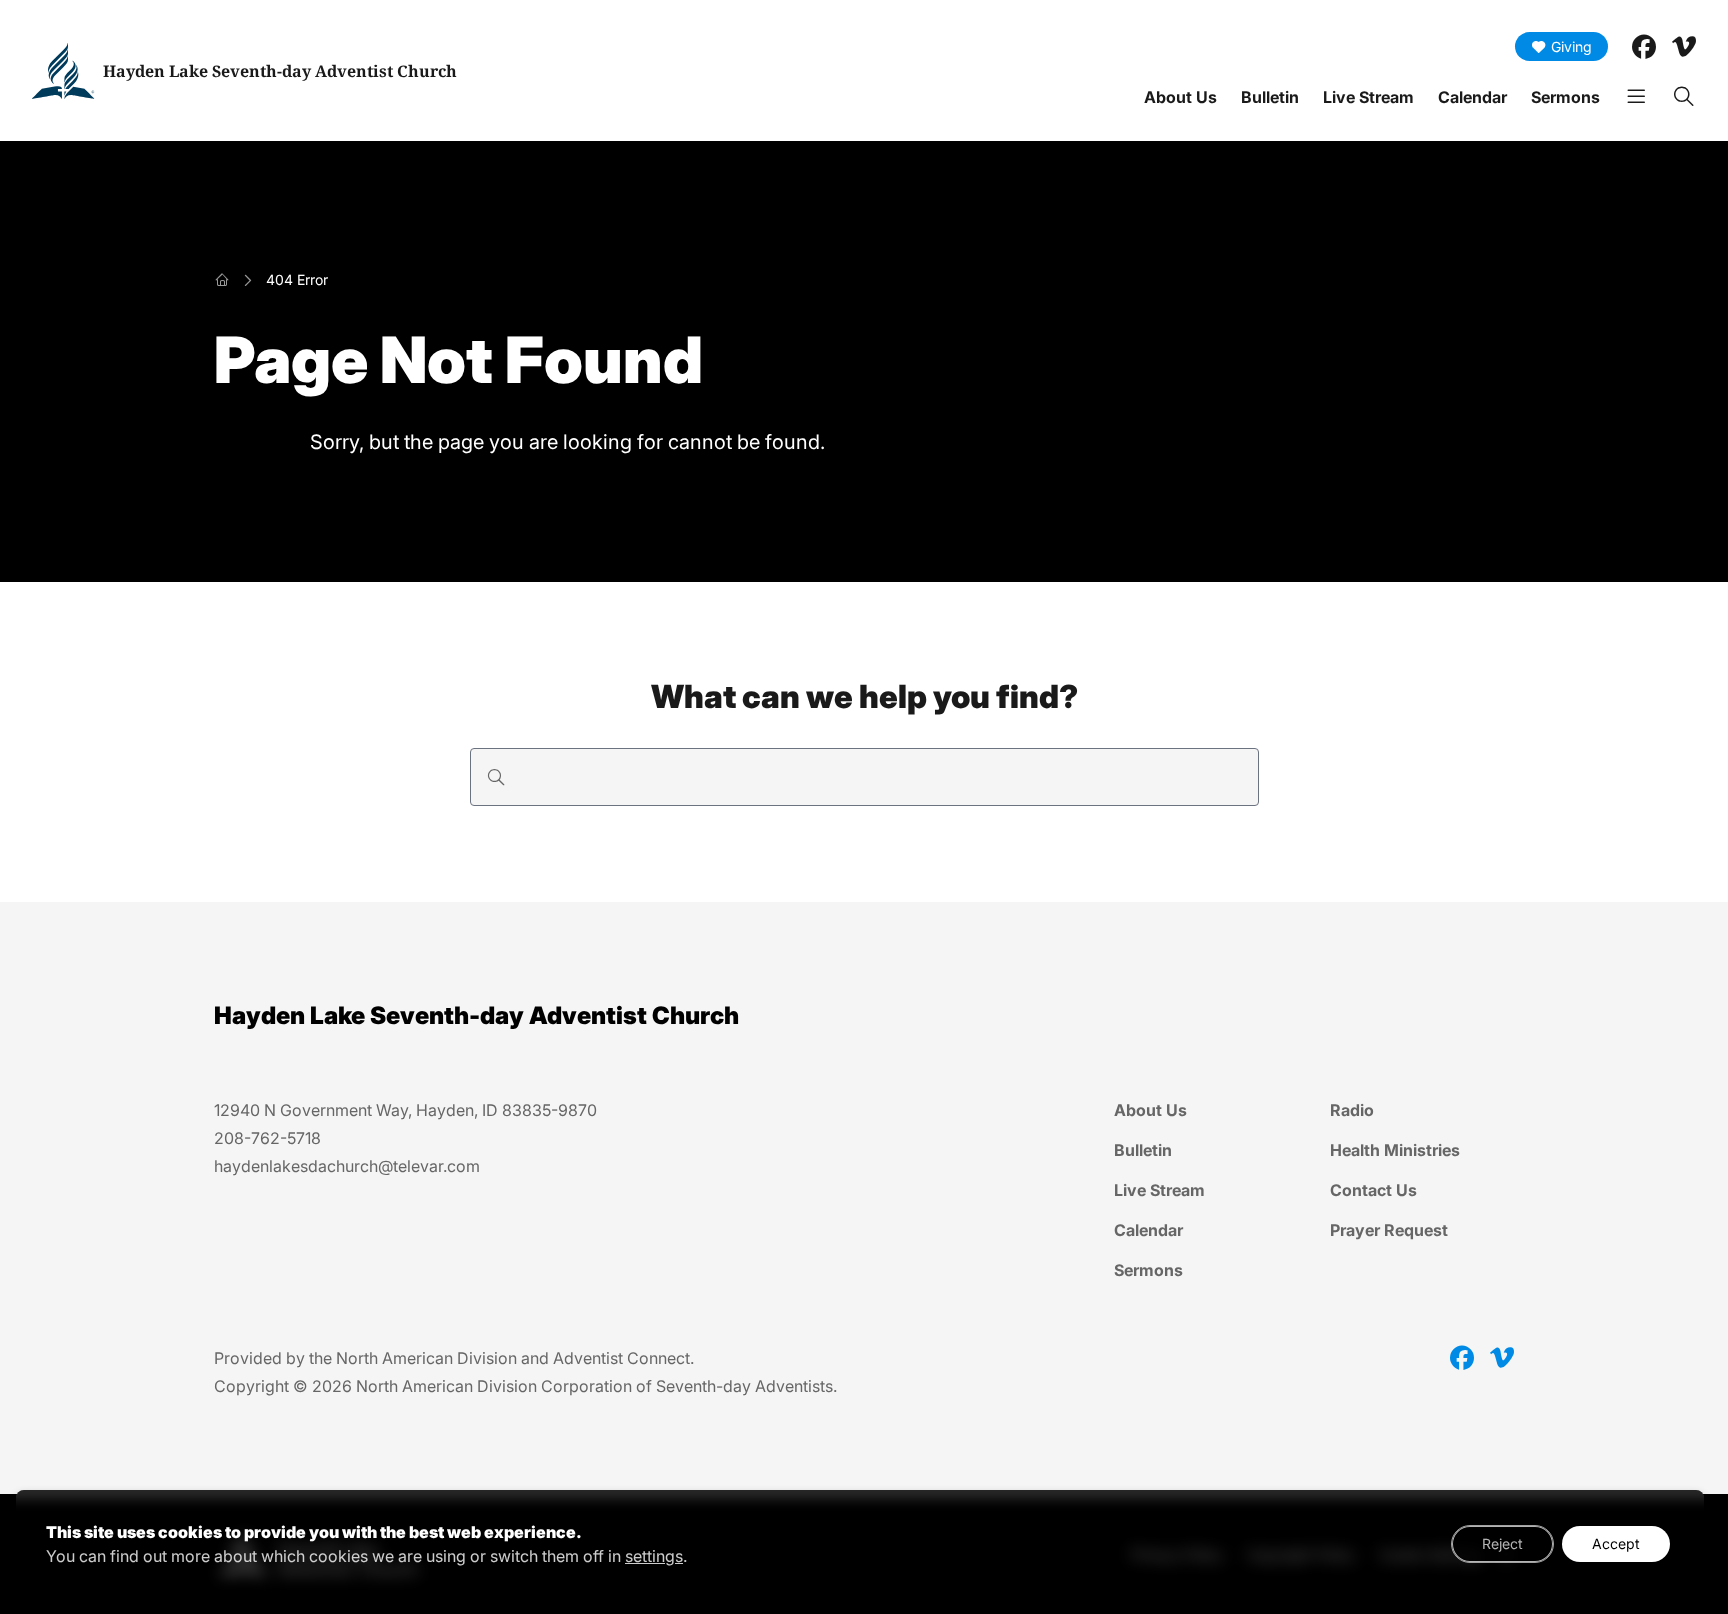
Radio (1352, 1110)
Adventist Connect (621, 1358)
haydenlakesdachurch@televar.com (347, 1166)
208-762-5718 (267, 1138)
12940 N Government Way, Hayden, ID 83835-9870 (405, 1110)
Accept (1616, 1543)
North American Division (426, 1358)
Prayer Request (1389, 1230)
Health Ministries (1395, 1150)
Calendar (1472, 97)
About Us (1180, 97)
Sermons (1565, 97)
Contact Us (1373, 1190)
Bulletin (1270, 97)
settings (654, 1556)
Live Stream (1368, 97)
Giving (1571, 46)
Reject (1502, 1543)
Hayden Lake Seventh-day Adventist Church (280, 71)
